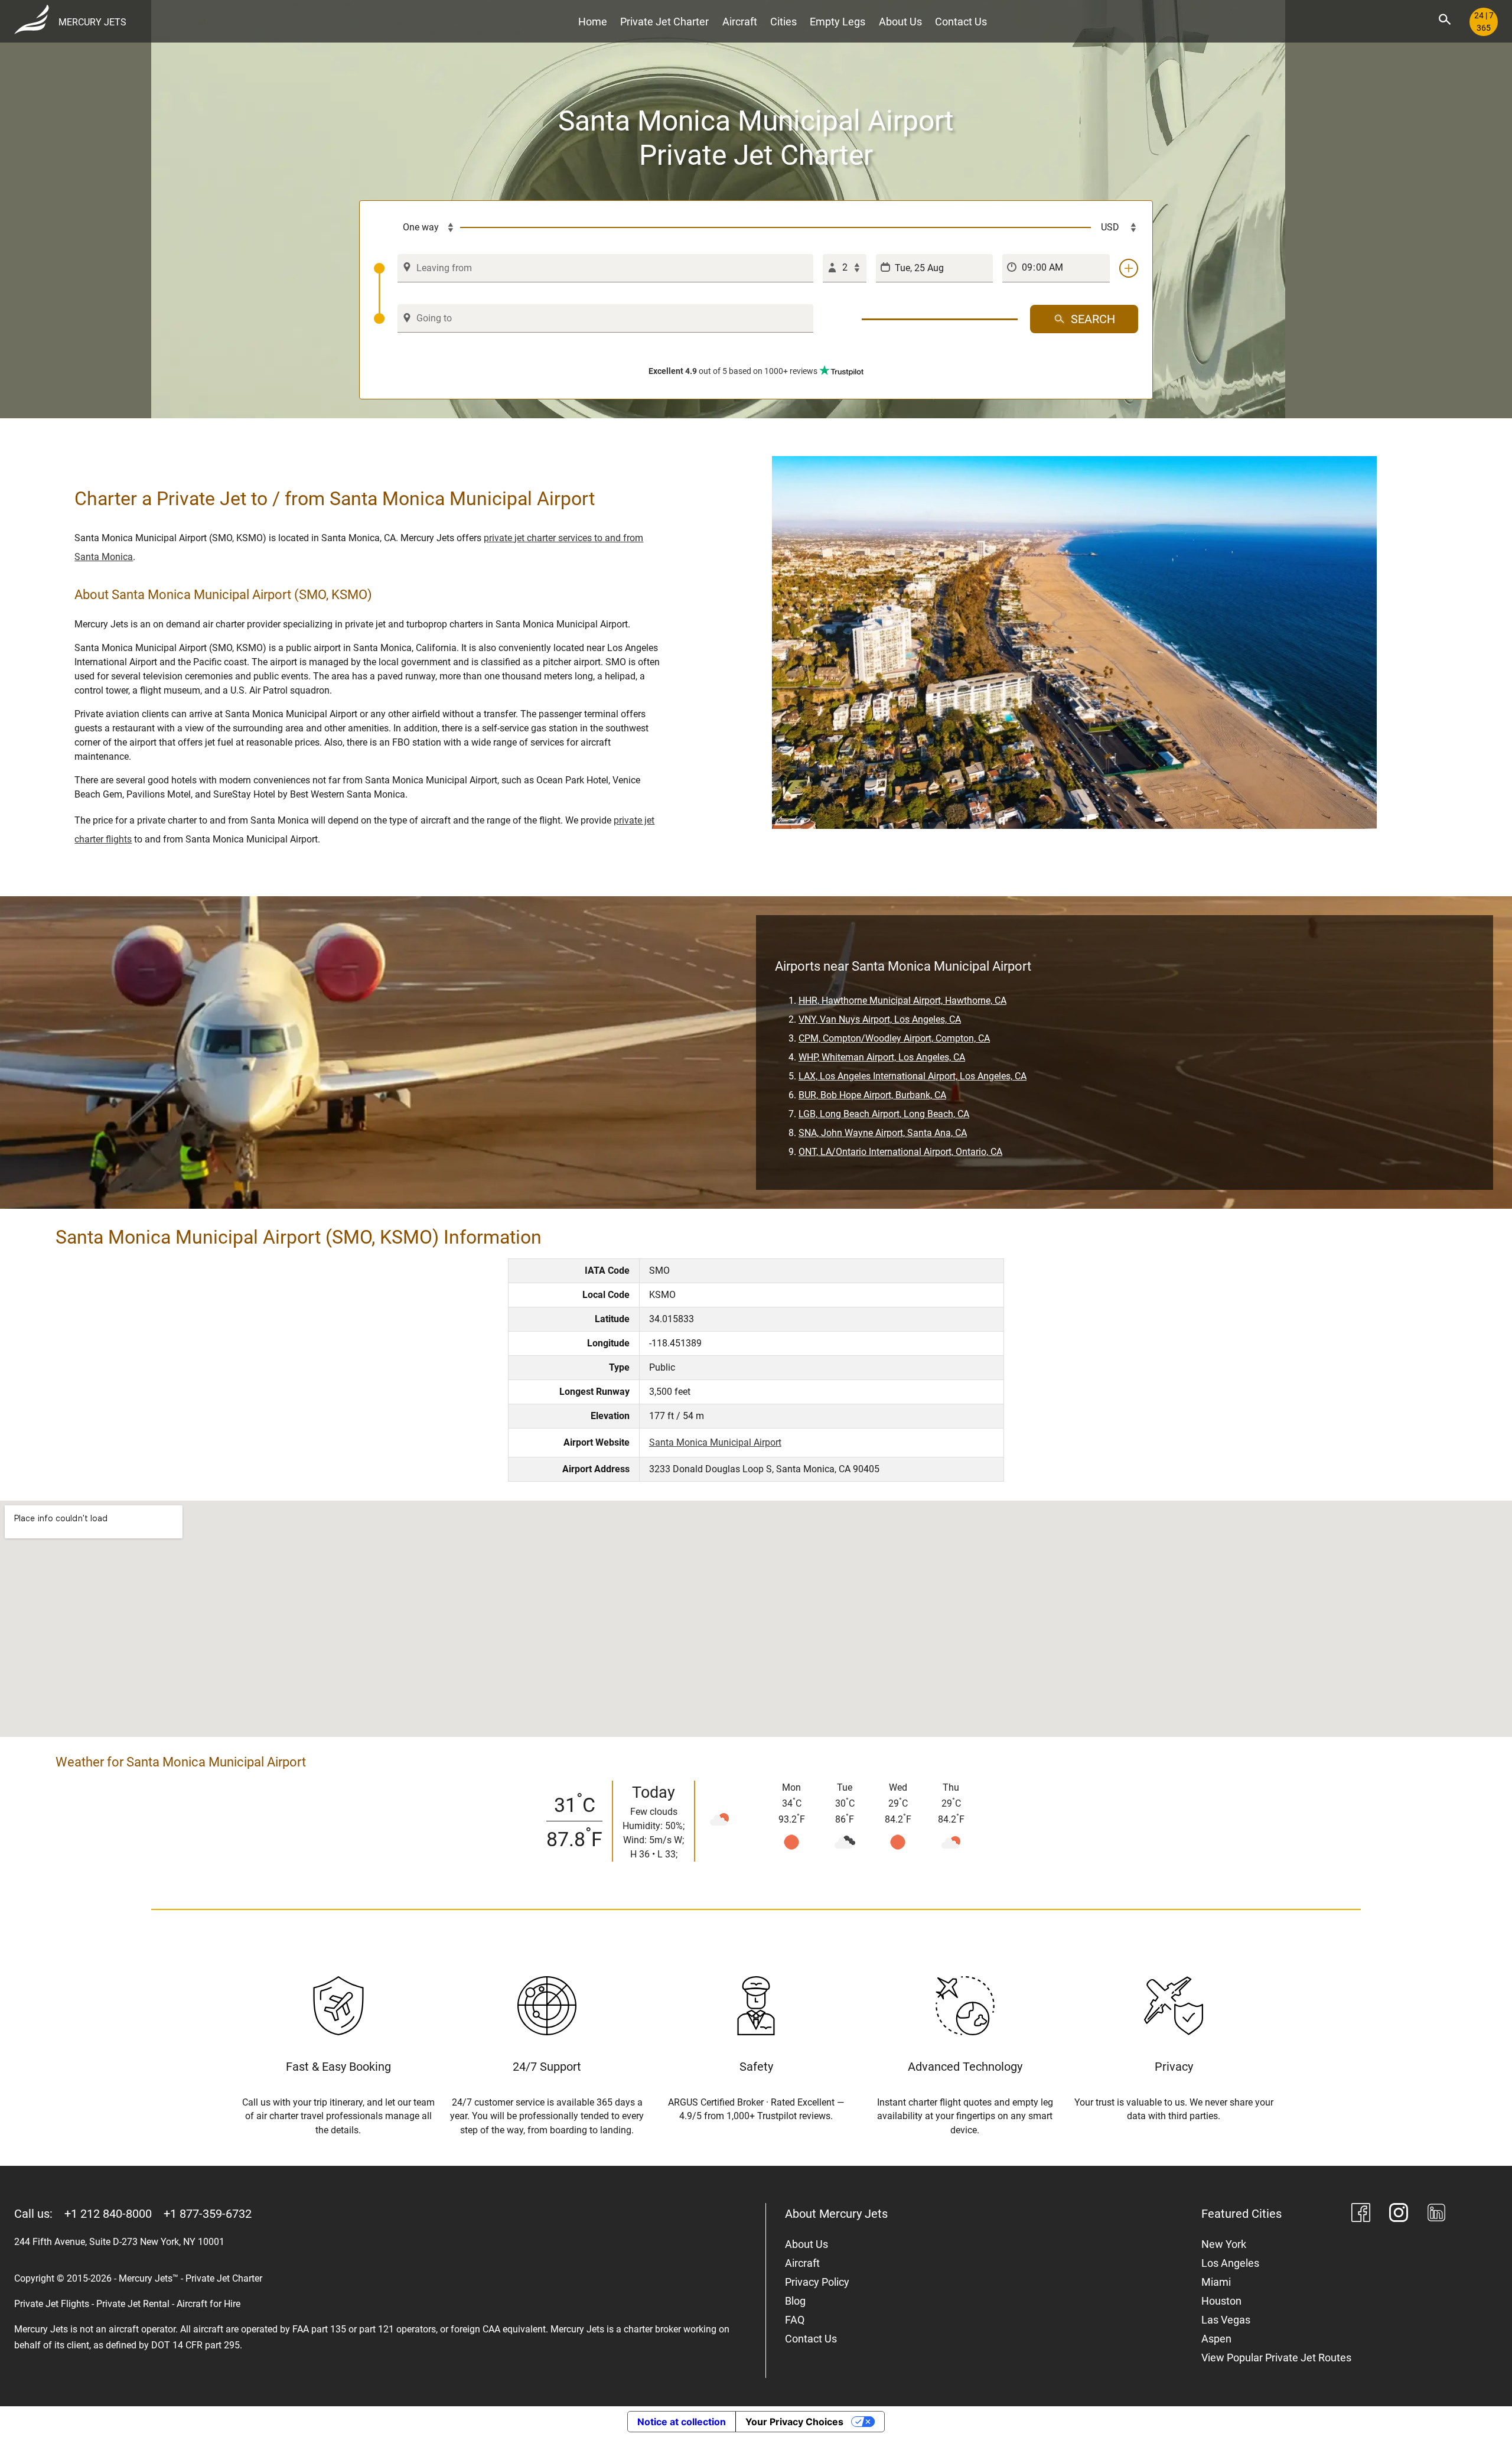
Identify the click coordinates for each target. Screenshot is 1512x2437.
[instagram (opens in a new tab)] (1399, 2215)
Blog (795, 2301)
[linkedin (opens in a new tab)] (1436, 2215)
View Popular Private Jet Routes (1276, 2358)
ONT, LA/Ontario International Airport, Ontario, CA (900, 1152)
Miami (1216, 2282)
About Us (900, 22)
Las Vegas (1226, 2320)
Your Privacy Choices (794, 2422)
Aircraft (740, 22)
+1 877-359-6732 (208, 2214)
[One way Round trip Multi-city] (417, 227)
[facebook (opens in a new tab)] (1361, 2215)
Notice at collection (682, 2422)
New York (1224, 2244)
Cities (783, 22)
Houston (1221, 2301)
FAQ (795, 2320)
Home (593, 22)
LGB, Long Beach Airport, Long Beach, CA (884, 1114)
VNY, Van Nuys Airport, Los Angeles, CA (880, 1019)
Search (1093, 319)
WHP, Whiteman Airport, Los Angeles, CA (882, 1057)
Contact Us (961, 22)
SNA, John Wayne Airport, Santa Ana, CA (883, 1133)
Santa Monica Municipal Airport (715, 1442)
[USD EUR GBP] (1115, 227)
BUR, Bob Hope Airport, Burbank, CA (872, 1095)
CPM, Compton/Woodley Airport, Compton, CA (894, 1038)
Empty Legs (838, 22)
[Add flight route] (1129, 268)
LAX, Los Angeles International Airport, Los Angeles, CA (913, 1076)
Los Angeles (1230, 2263)
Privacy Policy (817, 2282)
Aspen (1216, 2339)
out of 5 (733, 371)
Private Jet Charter (664, 22)
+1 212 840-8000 (108, 2214)
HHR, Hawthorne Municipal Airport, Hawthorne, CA (902, 1000)
